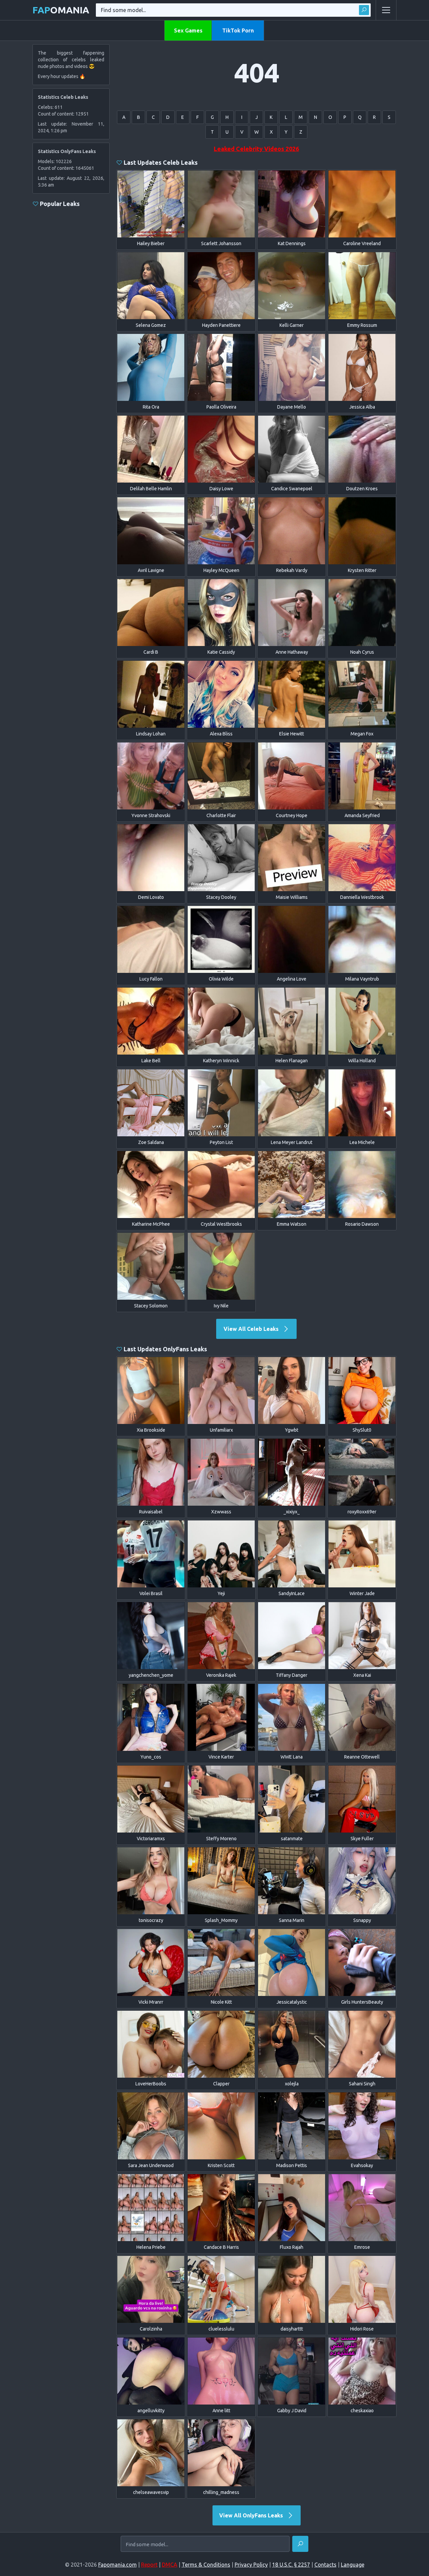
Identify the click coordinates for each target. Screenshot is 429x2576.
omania (61, 10)
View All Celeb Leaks (252, 1329)
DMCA (170, 2565)
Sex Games (188, 30)
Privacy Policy (251, 2565)
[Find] (364, 10)
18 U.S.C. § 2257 (291, 2565)
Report (149, 2565)
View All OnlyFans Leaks (252, 2515)
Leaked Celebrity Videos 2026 (256, 149)
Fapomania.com (117, 2565)
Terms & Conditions (206, 2565)
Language (353, 2565)
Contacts (325, 2565)
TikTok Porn (238, 30)
